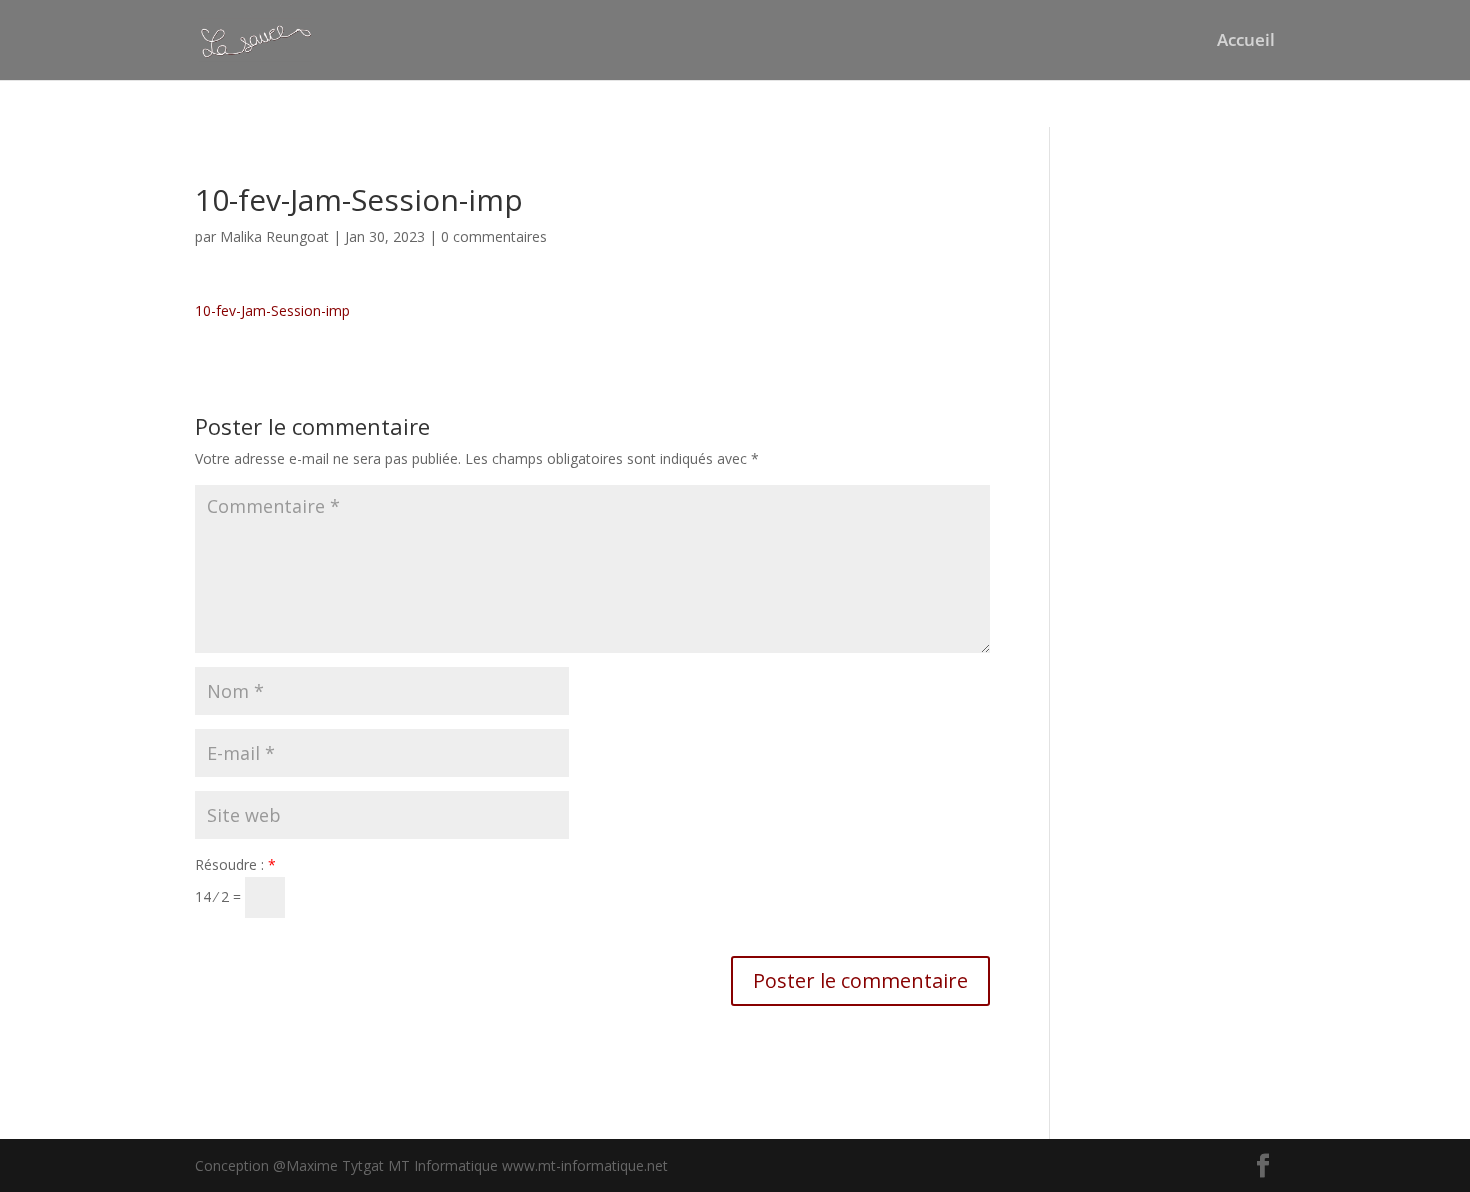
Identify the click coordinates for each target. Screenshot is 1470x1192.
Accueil (1246, 42)
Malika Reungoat (274, 236)
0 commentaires (494, 236)
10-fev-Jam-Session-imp (272, 310)
